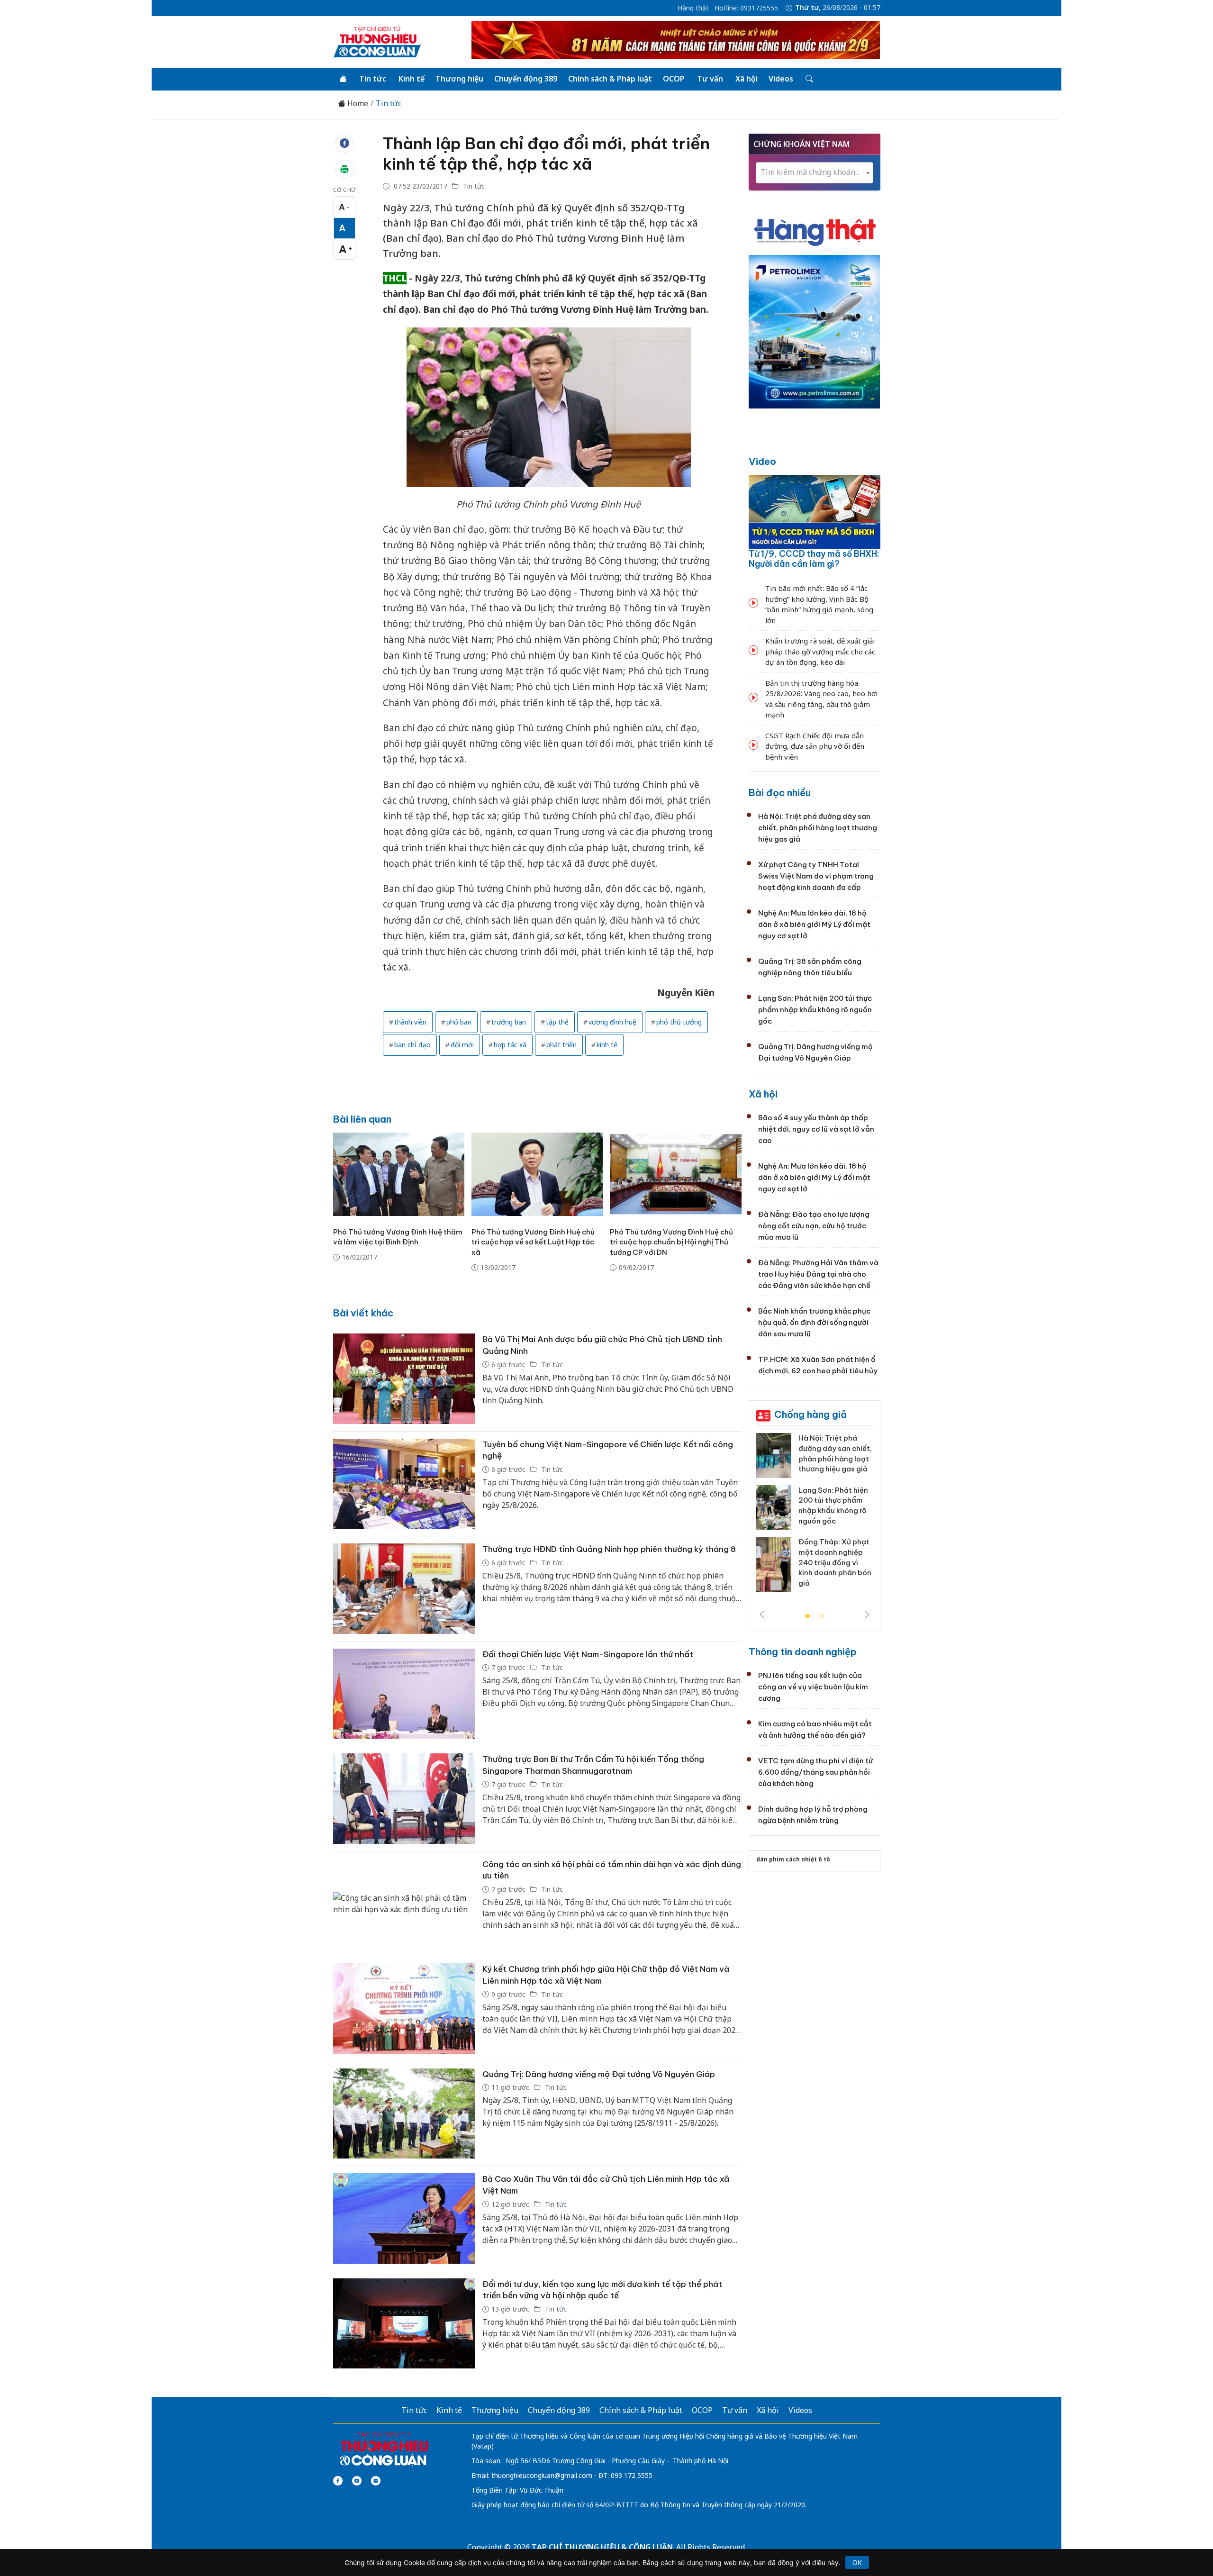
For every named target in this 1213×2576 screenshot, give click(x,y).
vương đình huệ (612, 1022)
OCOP (674, 79)
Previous (762, 1615)
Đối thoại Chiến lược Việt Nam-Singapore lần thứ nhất (588, 1654)
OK (857, 2562)
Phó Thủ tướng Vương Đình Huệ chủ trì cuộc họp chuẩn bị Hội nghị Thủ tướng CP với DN (671, 1242)
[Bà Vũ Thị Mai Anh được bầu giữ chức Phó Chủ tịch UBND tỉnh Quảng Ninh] (404, 1379)
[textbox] (815, 172)
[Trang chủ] (343, 79)
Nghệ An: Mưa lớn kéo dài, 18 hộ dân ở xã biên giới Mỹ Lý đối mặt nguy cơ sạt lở (814, 924)
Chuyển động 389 (526, 79)
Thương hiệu (459, 79)
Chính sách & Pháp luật (610, 79)
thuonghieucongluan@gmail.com (542, 2475)
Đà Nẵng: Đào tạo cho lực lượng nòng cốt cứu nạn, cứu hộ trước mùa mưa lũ (814, 1226)
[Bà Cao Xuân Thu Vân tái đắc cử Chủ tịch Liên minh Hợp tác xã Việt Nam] (404, 2218)
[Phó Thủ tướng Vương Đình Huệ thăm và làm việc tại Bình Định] (399, 1174)
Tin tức (373, 79)
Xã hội (747, 79)
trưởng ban (509, 1022)
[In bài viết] (344, 169)
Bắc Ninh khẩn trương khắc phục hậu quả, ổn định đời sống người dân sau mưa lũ (814, 1322)
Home (357, 104)
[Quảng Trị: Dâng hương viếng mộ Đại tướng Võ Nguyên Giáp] (404, 2114)
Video (762, 461)
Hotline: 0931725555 (746, 8)
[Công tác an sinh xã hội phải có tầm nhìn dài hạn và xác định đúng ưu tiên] (404, 1904)
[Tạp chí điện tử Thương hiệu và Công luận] (384, 2449)
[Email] (376, 2481)
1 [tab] (807, 1616)
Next (867, 1615)
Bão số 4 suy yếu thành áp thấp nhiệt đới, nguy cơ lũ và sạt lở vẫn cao (816, 1129)
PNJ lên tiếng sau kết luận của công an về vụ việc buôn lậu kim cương (813, 1687)
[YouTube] (357, 2481)
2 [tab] (822, 1616)
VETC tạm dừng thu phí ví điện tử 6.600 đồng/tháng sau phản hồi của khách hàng (815, 1772)
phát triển (561, 1045)
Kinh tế (412, 79)
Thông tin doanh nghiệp (803, 1652)
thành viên (410, 1022)
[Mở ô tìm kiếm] (809, 79)
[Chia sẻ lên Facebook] (344, 143)
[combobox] (815, 173)
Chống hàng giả (810, 1414)
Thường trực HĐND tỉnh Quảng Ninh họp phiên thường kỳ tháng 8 (609, 1549)
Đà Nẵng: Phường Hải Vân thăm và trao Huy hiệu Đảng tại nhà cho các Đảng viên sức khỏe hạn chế (818, 1274)
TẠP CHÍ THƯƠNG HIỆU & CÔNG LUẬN (602, 2547)
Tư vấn (710, 79)
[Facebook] (338, 2481)
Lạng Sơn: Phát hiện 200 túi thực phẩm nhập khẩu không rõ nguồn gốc (815, 1010)
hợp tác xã (510, 1045)
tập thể (557, 1022)
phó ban (459, 1022)
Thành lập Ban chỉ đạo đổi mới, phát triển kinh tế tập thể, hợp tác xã (546, 154)
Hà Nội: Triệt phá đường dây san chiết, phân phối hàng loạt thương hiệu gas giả (818, 828)
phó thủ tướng (679, 1022)
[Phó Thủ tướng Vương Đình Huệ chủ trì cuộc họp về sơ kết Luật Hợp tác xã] (537, 1174)
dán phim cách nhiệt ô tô (793, 1859)
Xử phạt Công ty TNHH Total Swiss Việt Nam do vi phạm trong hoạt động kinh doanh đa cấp (816, 876)
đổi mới (462, 1045)
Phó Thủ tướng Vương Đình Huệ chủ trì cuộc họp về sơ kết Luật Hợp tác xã (533, 1242)
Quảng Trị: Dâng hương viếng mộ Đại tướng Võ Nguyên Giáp (599, 2074)
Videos (781, 79)
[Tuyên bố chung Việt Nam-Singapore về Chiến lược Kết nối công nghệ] (404, 1484)
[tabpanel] (815, 1516)
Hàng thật (693, 8)
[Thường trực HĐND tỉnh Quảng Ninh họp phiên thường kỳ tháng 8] (404, 1589)
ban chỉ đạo (412, 1045)
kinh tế (607, 1045)
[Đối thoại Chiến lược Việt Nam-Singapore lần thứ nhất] (404, 1694)
